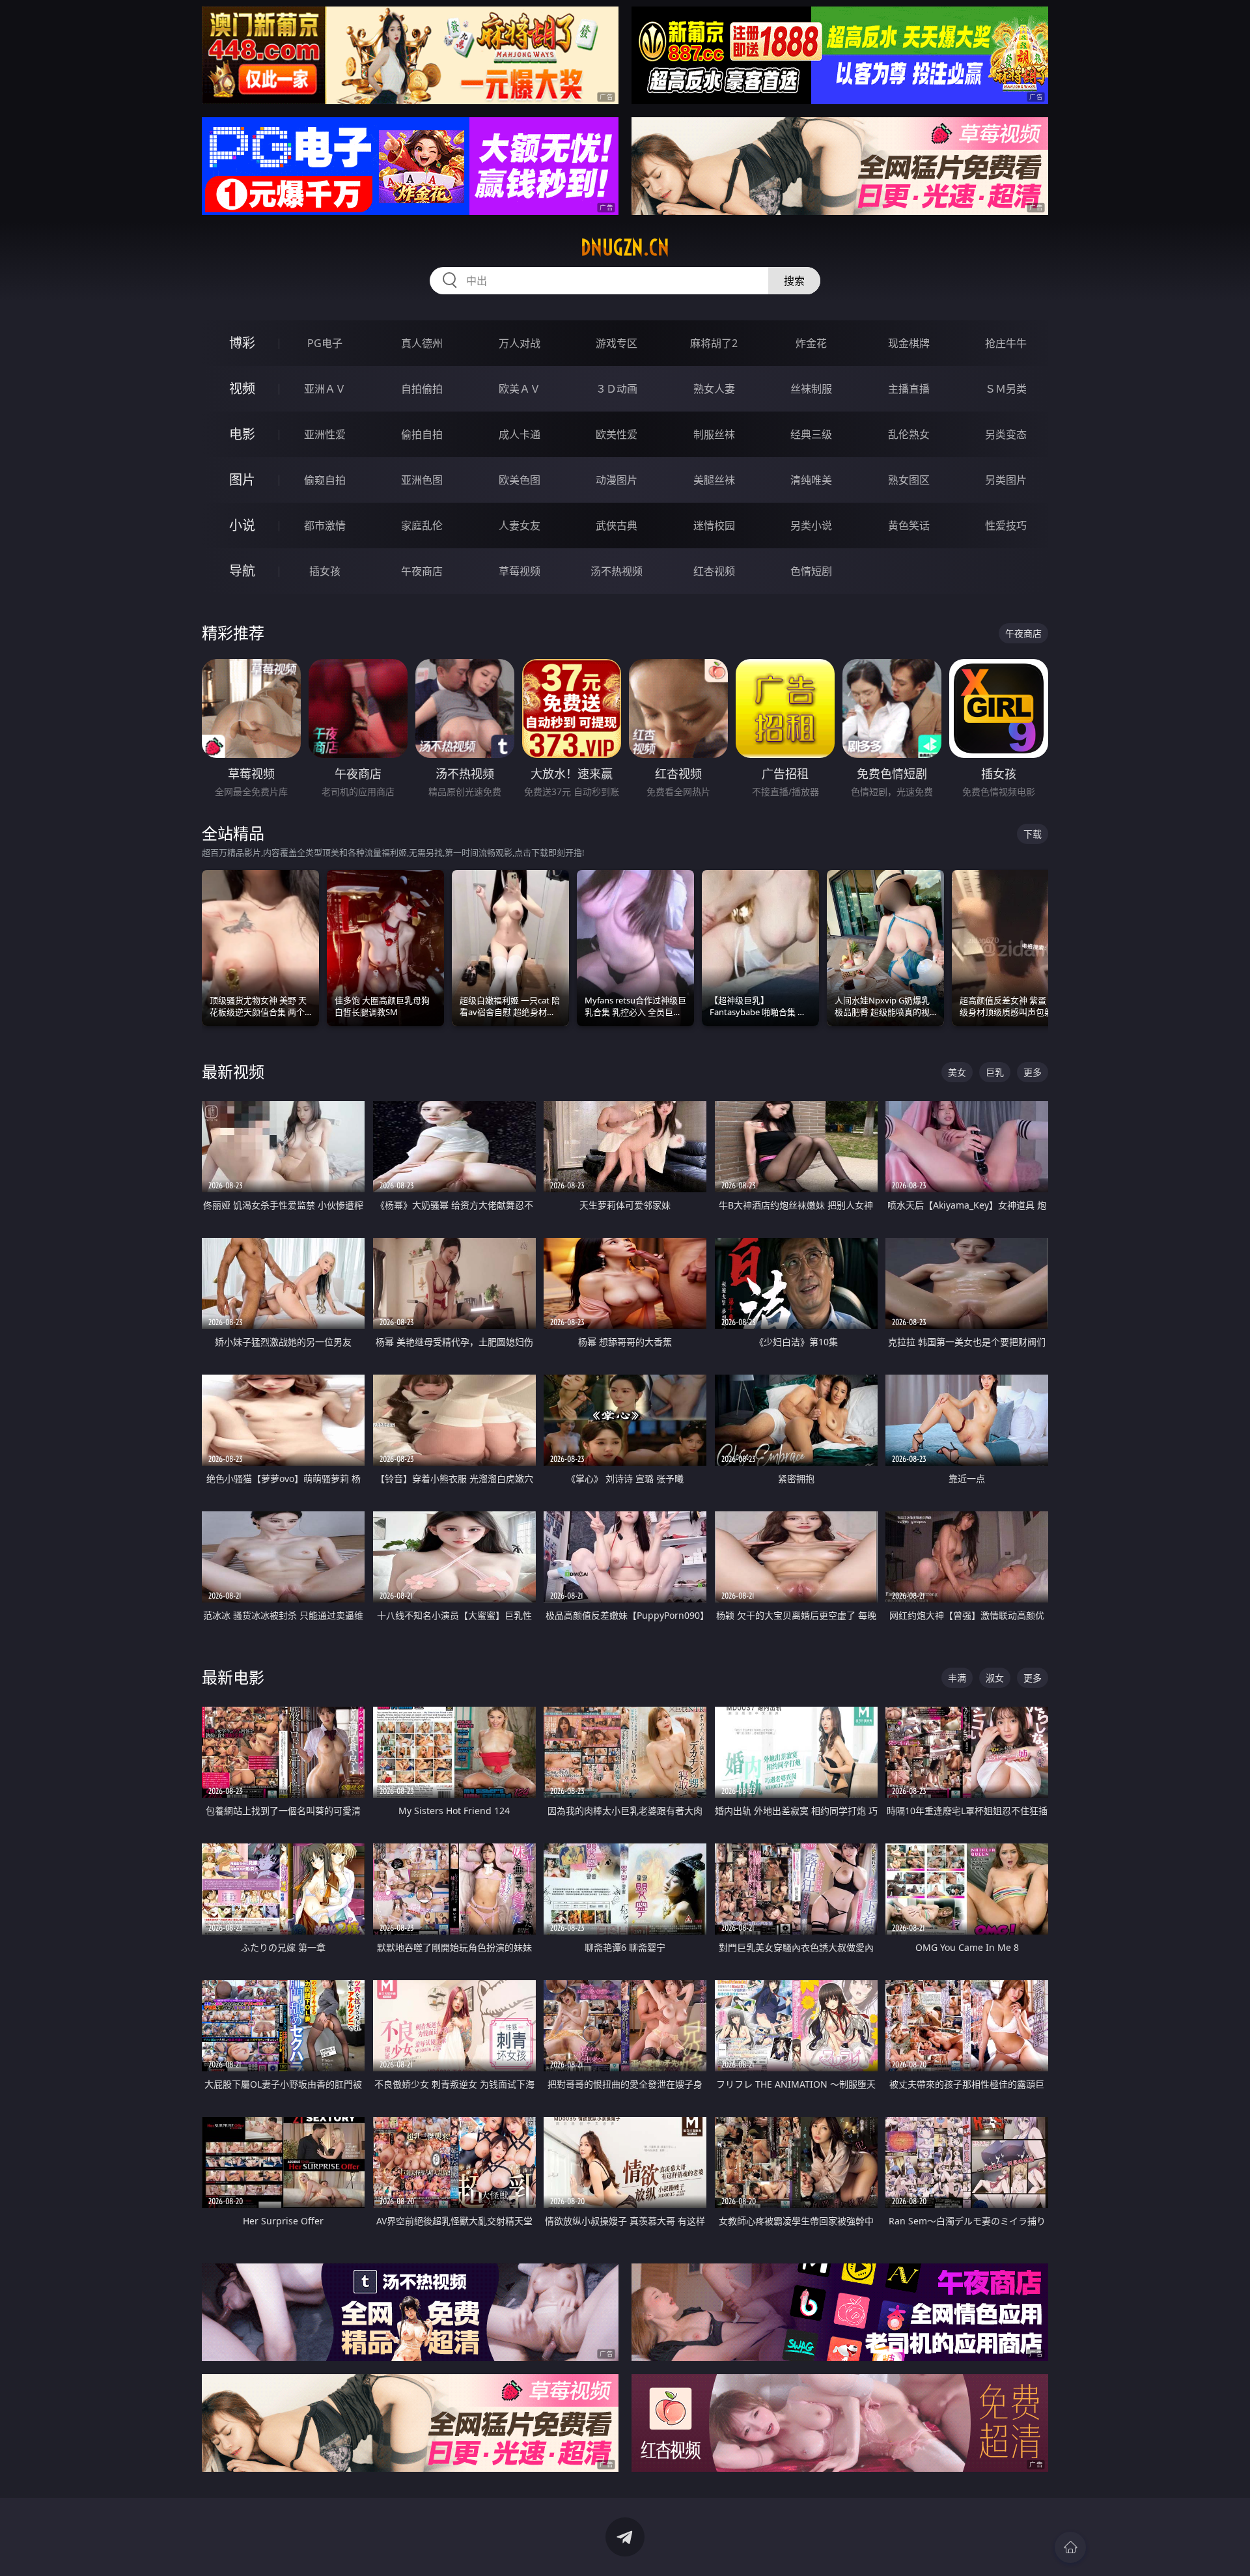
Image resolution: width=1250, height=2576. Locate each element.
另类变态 (1006, 434)
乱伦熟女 (909, 434)
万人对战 (520, 343)
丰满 (957, 1678)
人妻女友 (520, 525)
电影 (242, 434)
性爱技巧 (1006, 525)
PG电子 (325, 343)
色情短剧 (811, 571)
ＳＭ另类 (1006, 389)
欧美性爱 (617, 434)
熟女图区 (909, 480)
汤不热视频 (617, 571)
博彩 (242, 343)
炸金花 (811, 343)
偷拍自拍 (422, 434)
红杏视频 (714, 571)
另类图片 (1006, 480)
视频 (242, 388)
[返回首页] (1070, 2547)
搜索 (794, 281)
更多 (1033, 1072)
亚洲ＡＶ (325, 389)
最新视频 (233, 1071)
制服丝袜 (714, 434)
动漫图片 (617, 480)
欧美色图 (520, 480)
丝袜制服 (811, 389)
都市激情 (325, 525)
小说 (242, 525)
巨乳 (995, 1072)
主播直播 (909, 389)
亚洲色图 (422, 480)
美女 (957, 1072)
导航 (242, 571)
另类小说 (811, 525)
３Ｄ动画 (617, 389)
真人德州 (422, 343)
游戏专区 (617, 343)
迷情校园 (714, 525)
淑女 (995, 1678)
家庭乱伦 (422, 525)
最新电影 (233, 1677)
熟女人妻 (714, 389)
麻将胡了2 (714, 343)
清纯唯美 (811, 480)
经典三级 (811, 434)
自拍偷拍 (422, 389)
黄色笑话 (909, 525)
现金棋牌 (909, 343)
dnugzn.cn (625, 247)
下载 (1033, 834)
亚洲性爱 (325, 434)
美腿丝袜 (714, 480)
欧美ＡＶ (520, 389)
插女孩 (325, 571)
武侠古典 (617, 525)
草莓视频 (520, 571)
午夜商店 (422, 571)
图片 (242, 480)
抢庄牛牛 (1006, 343)
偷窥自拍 (325, 480)
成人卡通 (520, 434)
